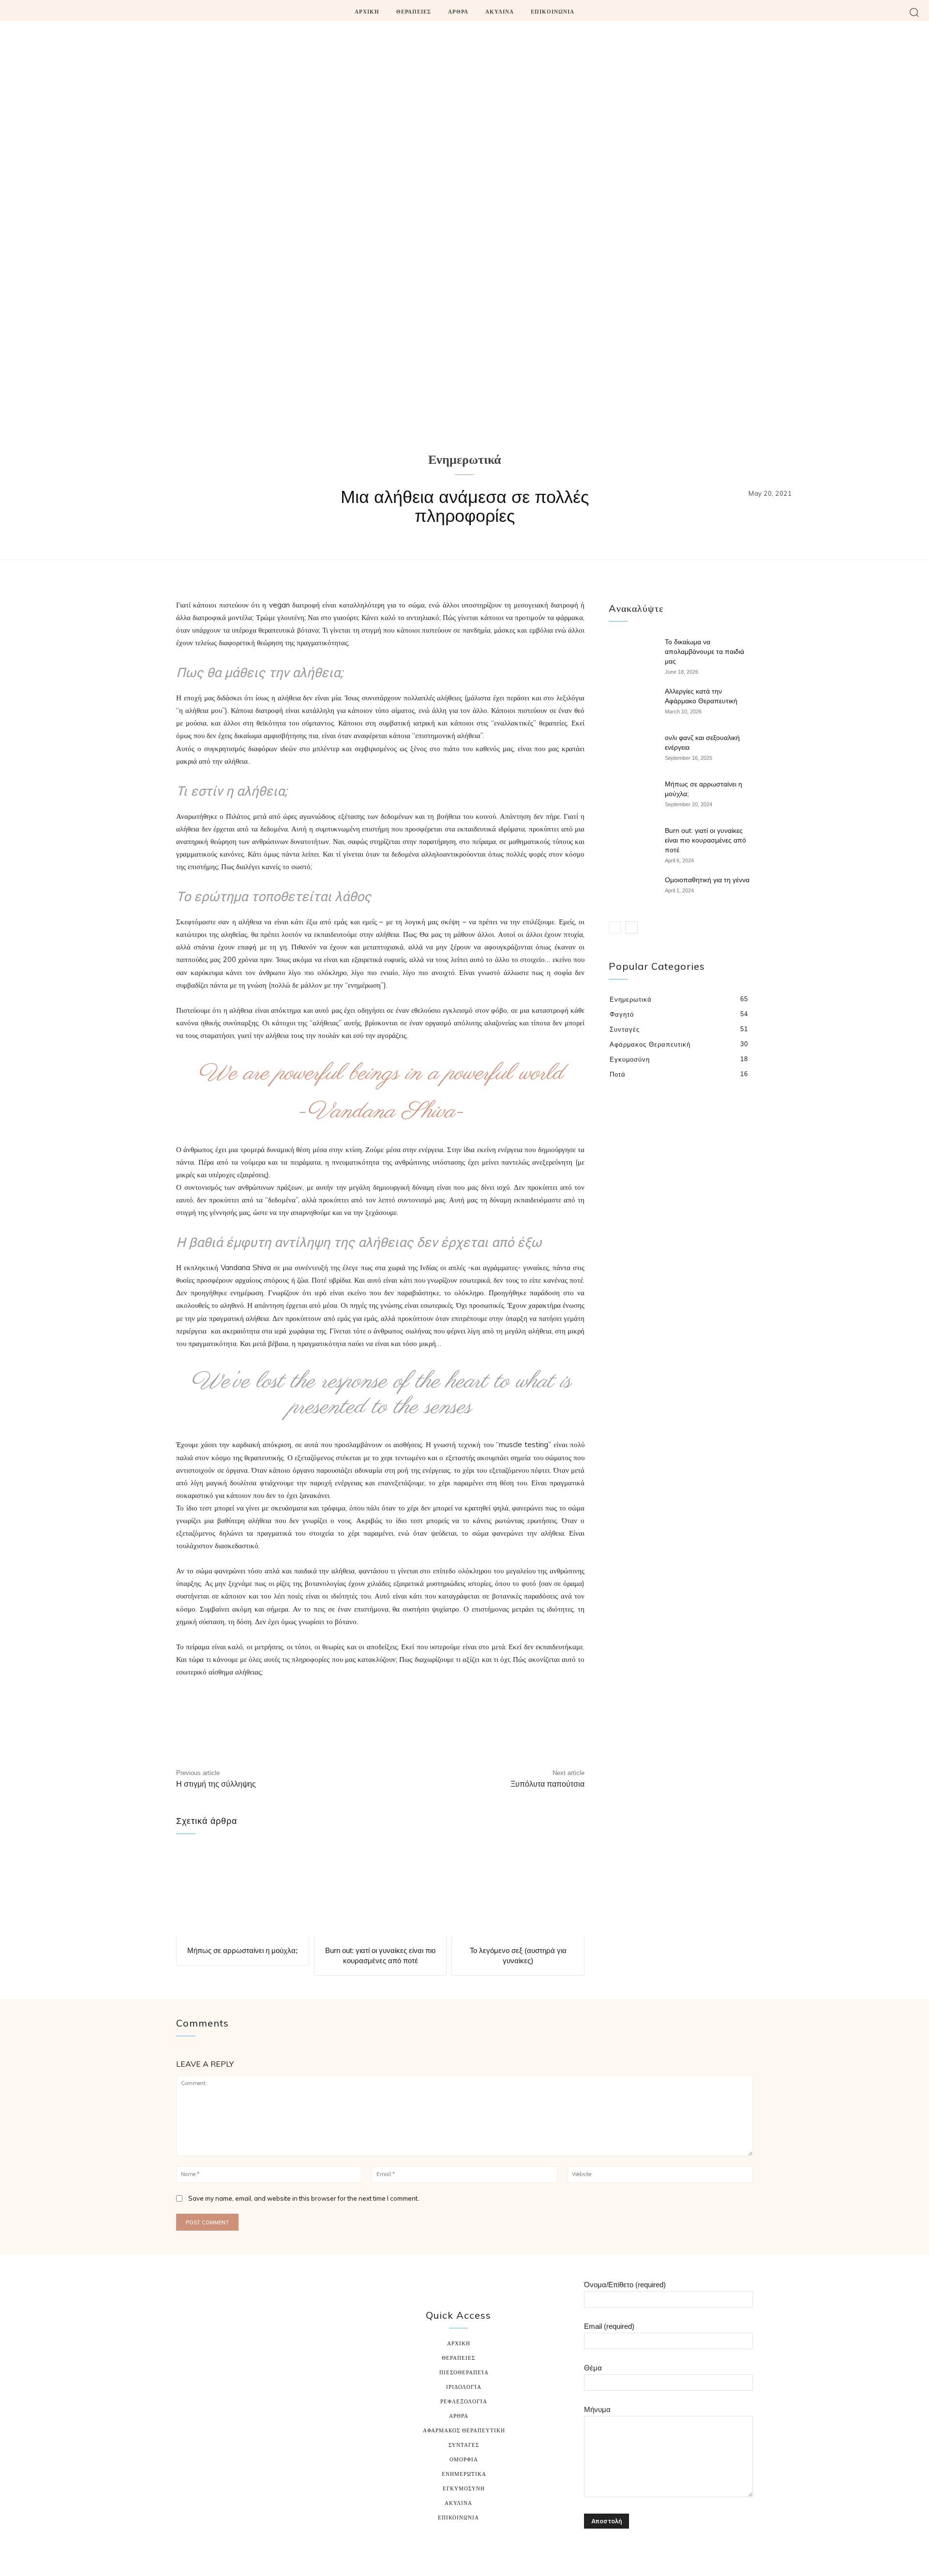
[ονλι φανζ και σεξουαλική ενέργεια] (633, 750)
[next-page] (632, 927)
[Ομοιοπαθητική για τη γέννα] (633, 892)
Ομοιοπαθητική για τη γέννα (707, 880)
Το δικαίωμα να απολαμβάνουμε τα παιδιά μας (704, 651)
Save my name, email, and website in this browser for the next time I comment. (304, 2198)
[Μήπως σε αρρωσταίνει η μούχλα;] (243, 1892)
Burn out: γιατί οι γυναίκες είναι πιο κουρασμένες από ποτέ (705, 840)
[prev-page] (615, 927)
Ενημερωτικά (465, 461)
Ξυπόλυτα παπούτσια (547, 1784)
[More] (500, 1733)
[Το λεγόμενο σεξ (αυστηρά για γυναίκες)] (518, 1892)
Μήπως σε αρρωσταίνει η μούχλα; (242, 1950)
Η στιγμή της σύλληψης (216, 1784)
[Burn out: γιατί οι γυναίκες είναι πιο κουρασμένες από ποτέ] (381, 1892)
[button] (914, 12)
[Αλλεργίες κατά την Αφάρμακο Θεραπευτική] (633, 703)
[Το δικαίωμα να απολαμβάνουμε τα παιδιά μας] (633, 654)
